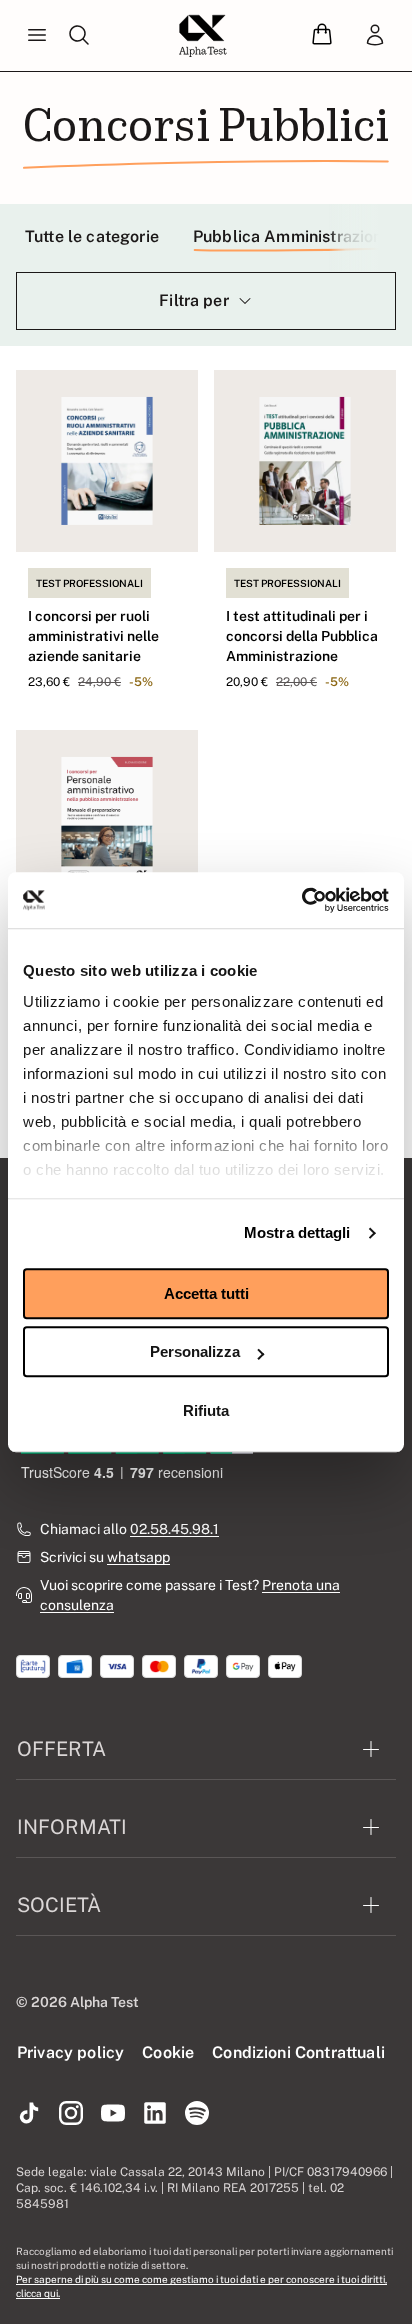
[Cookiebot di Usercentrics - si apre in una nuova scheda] (301, 900)
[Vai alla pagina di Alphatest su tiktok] (29, 2114)
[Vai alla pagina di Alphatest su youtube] (113, 2114)
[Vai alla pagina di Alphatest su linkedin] (155, 2114)
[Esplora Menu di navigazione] (37, 36)
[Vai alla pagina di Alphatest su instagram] (71, 2114)
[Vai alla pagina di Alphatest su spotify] (197, 2114)
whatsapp (138, 1557)
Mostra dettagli (297, 1232)
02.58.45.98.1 (174, 1529)
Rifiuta (206, 1410)
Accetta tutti (206, 1293)
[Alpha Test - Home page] (203, 36)
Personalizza (195, 1351)
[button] (322, 35)
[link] (375, 36)
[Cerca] (79, 36)
